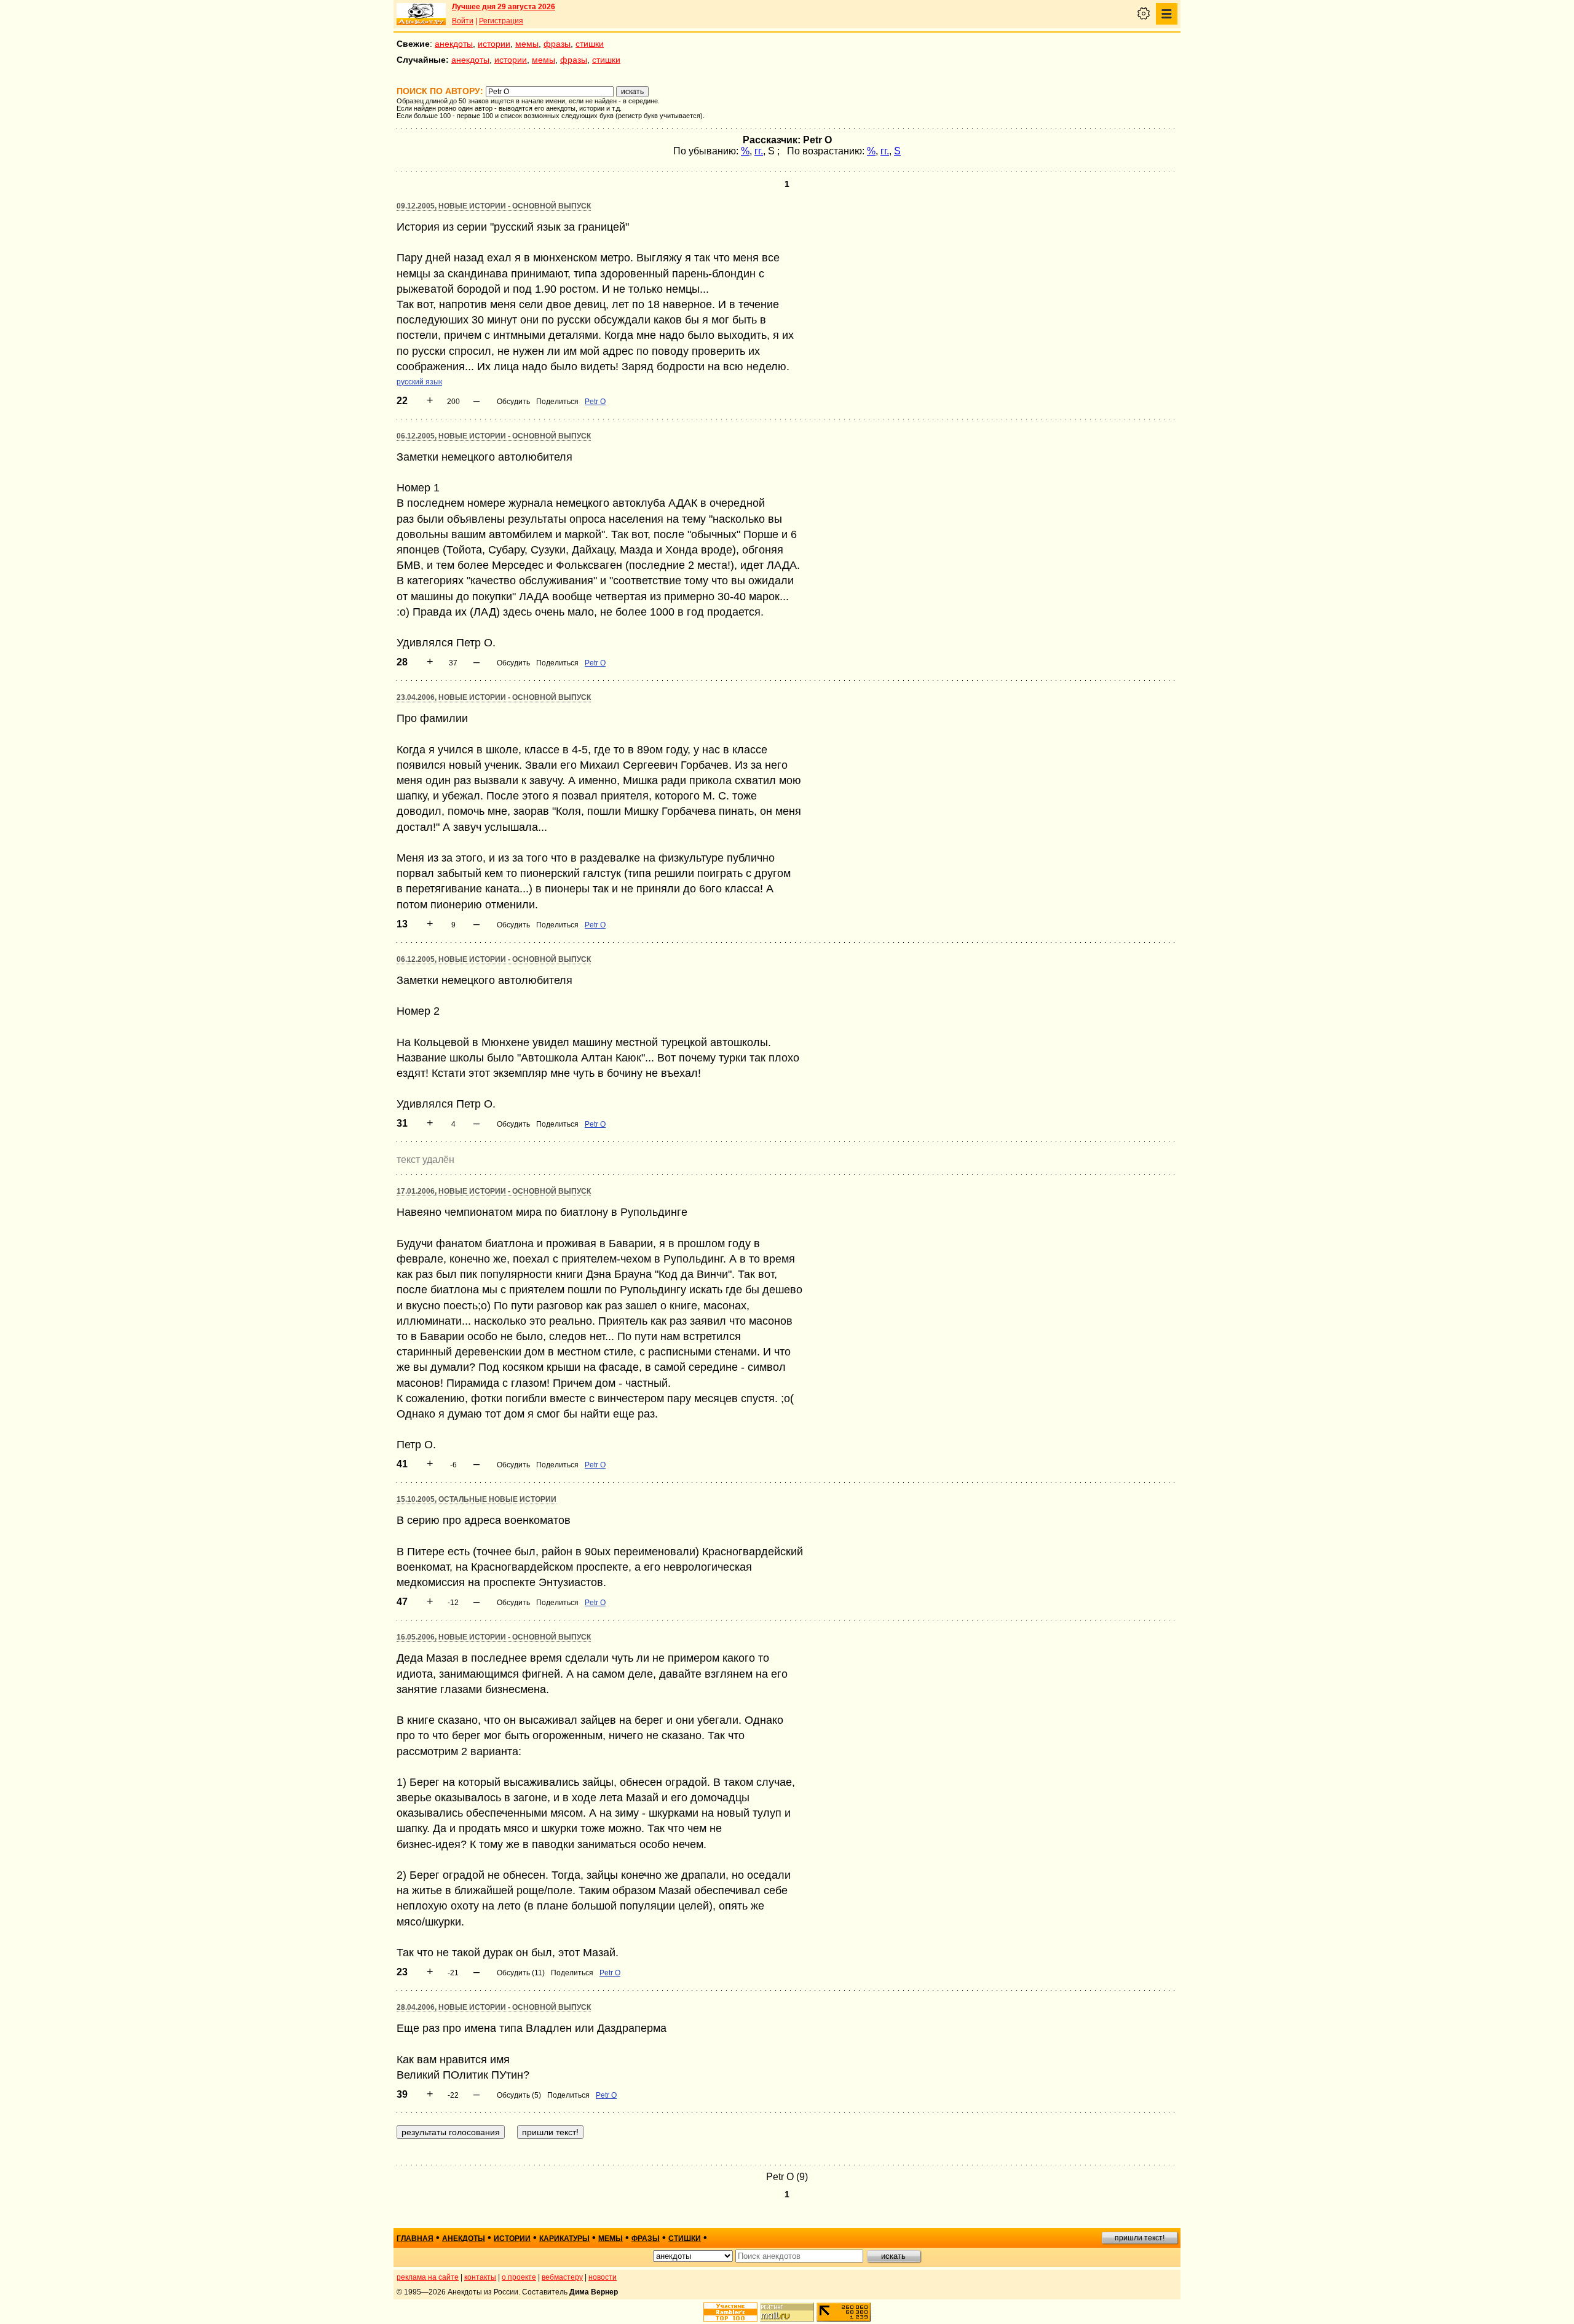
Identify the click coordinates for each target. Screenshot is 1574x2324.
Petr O (595, 402)
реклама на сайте (428, 2277)
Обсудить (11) (521, 1973)
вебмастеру (562, 2277)
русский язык (419, 382)
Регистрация (501, 21)
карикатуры (564, 2239)
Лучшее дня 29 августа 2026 (504, 7)
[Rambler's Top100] (730, 2312)
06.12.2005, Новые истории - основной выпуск (494, 436)
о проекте (519, 2277)
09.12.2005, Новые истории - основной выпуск (494, 206)
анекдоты (454, 44)
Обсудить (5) (519, 2095)
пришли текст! (1140, 2238)
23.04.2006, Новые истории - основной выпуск (494, 697)
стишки (590, 44)
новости (603, 2277)
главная (415, 2239)
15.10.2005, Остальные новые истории (477, 1499)
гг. (759, 151)
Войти (463, 21)
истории (494, 44)
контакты (480, 2277)
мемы (527, 44)
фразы (557, 44)
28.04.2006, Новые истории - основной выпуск (494, 2007)
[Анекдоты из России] (421, 14)
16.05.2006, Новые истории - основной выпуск (494, 1637)
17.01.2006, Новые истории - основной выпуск (494, 1191)
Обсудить (513, 402)
